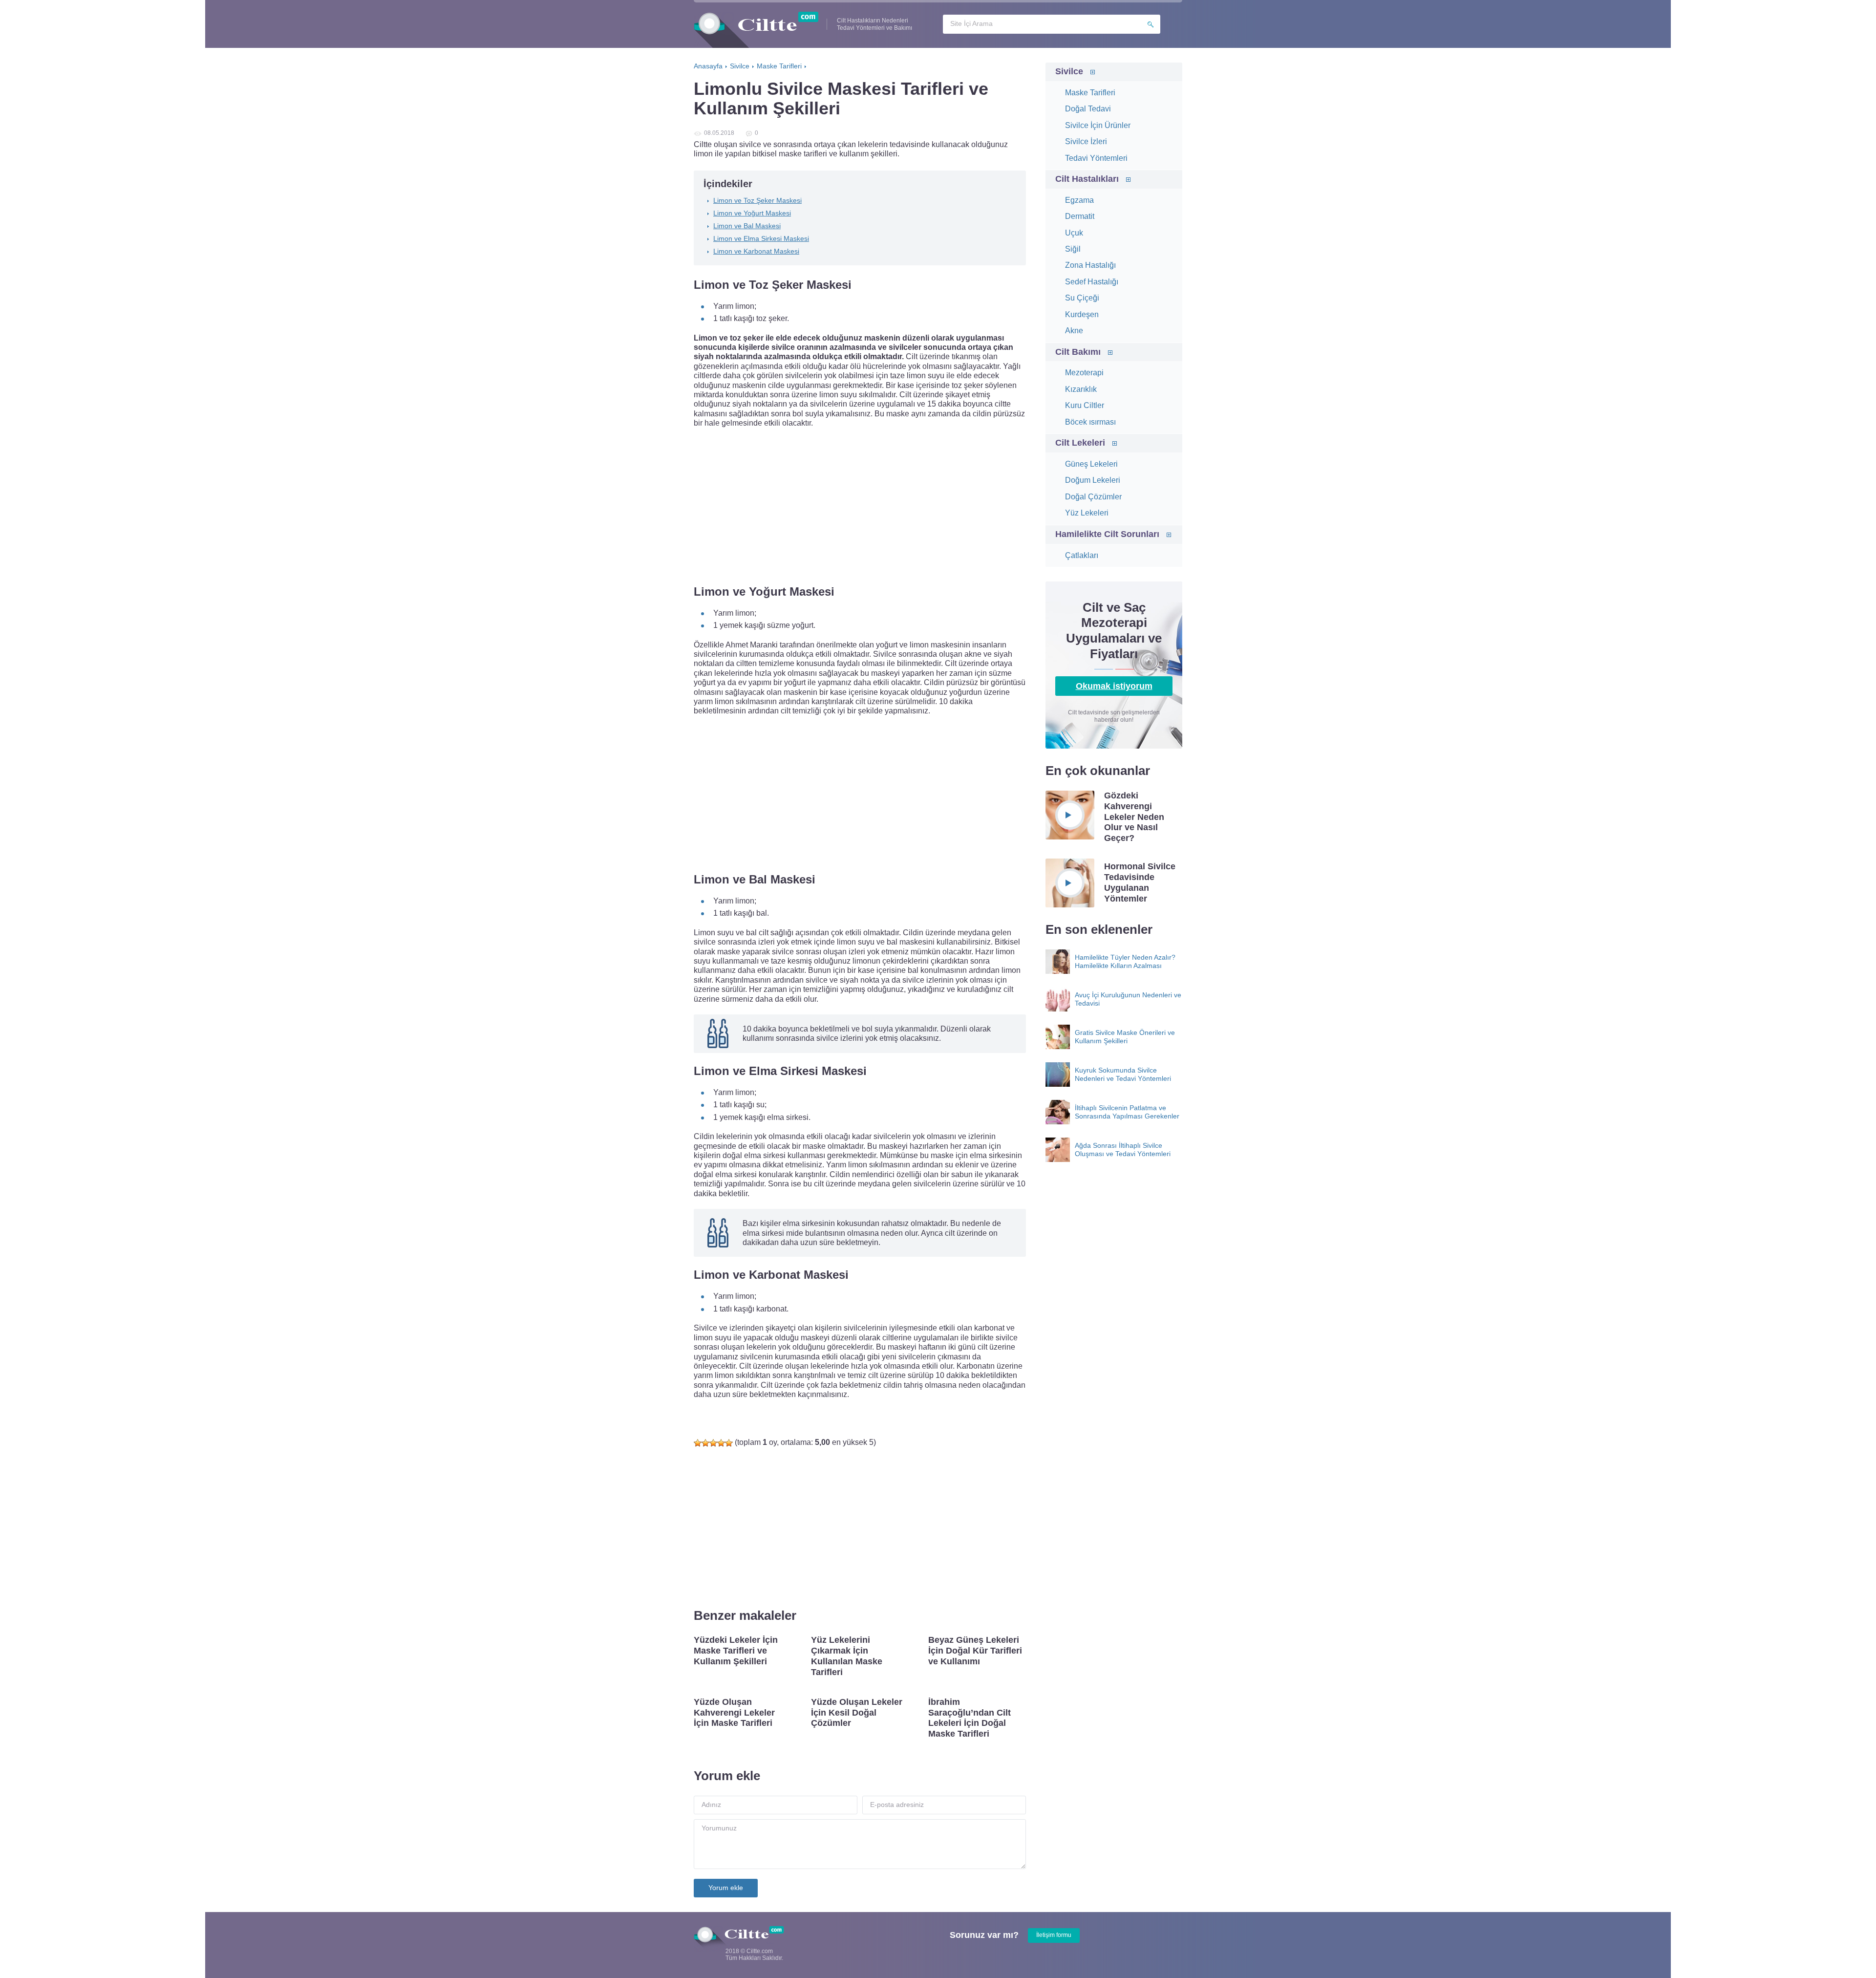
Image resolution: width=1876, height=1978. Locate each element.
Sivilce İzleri (1086, 141)
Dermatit (1080, 216)
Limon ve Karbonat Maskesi (756, 251)
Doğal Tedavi (1088, 109)
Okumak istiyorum (1114, 686)
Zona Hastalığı (1090, 265)
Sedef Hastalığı (1092, 282)
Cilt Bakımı (1078, 352)
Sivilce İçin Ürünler (1098, 125)
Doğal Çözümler (1093, 497)
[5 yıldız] (729, 1443)
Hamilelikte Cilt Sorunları (1107, 534)
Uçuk (1074, 233)
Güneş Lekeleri (1091, 464)
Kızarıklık (1081, 389)
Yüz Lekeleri (1087, 513)
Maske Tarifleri (1090, 93)
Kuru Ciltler (1085, 405)
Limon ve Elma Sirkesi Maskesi (761, 238)
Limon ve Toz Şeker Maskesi (757, 200)
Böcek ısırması (1090, 422)
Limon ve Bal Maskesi (747, 226)
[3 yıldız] (713, 1443)
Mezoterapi (1084, 373)
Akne (1074, 331)
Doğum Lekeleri (1093, 480)
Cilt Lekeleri (1080, 443)
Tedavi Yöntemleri (1096, 158)
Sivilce (1069, 71)
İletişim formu (1054, 1935)
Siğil (1073, 249)
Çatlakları (1082, 555)
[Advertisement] (860, 506)
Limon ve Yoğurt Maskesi (752, 213)
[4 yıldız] (721, 1443)
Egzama (1079, 200)
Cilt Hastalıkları (1087, 179)
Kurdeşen (1082, 314)
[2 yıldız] (705, 1443)
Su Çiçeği (1082, 298)
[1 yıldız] (698, 1443)
